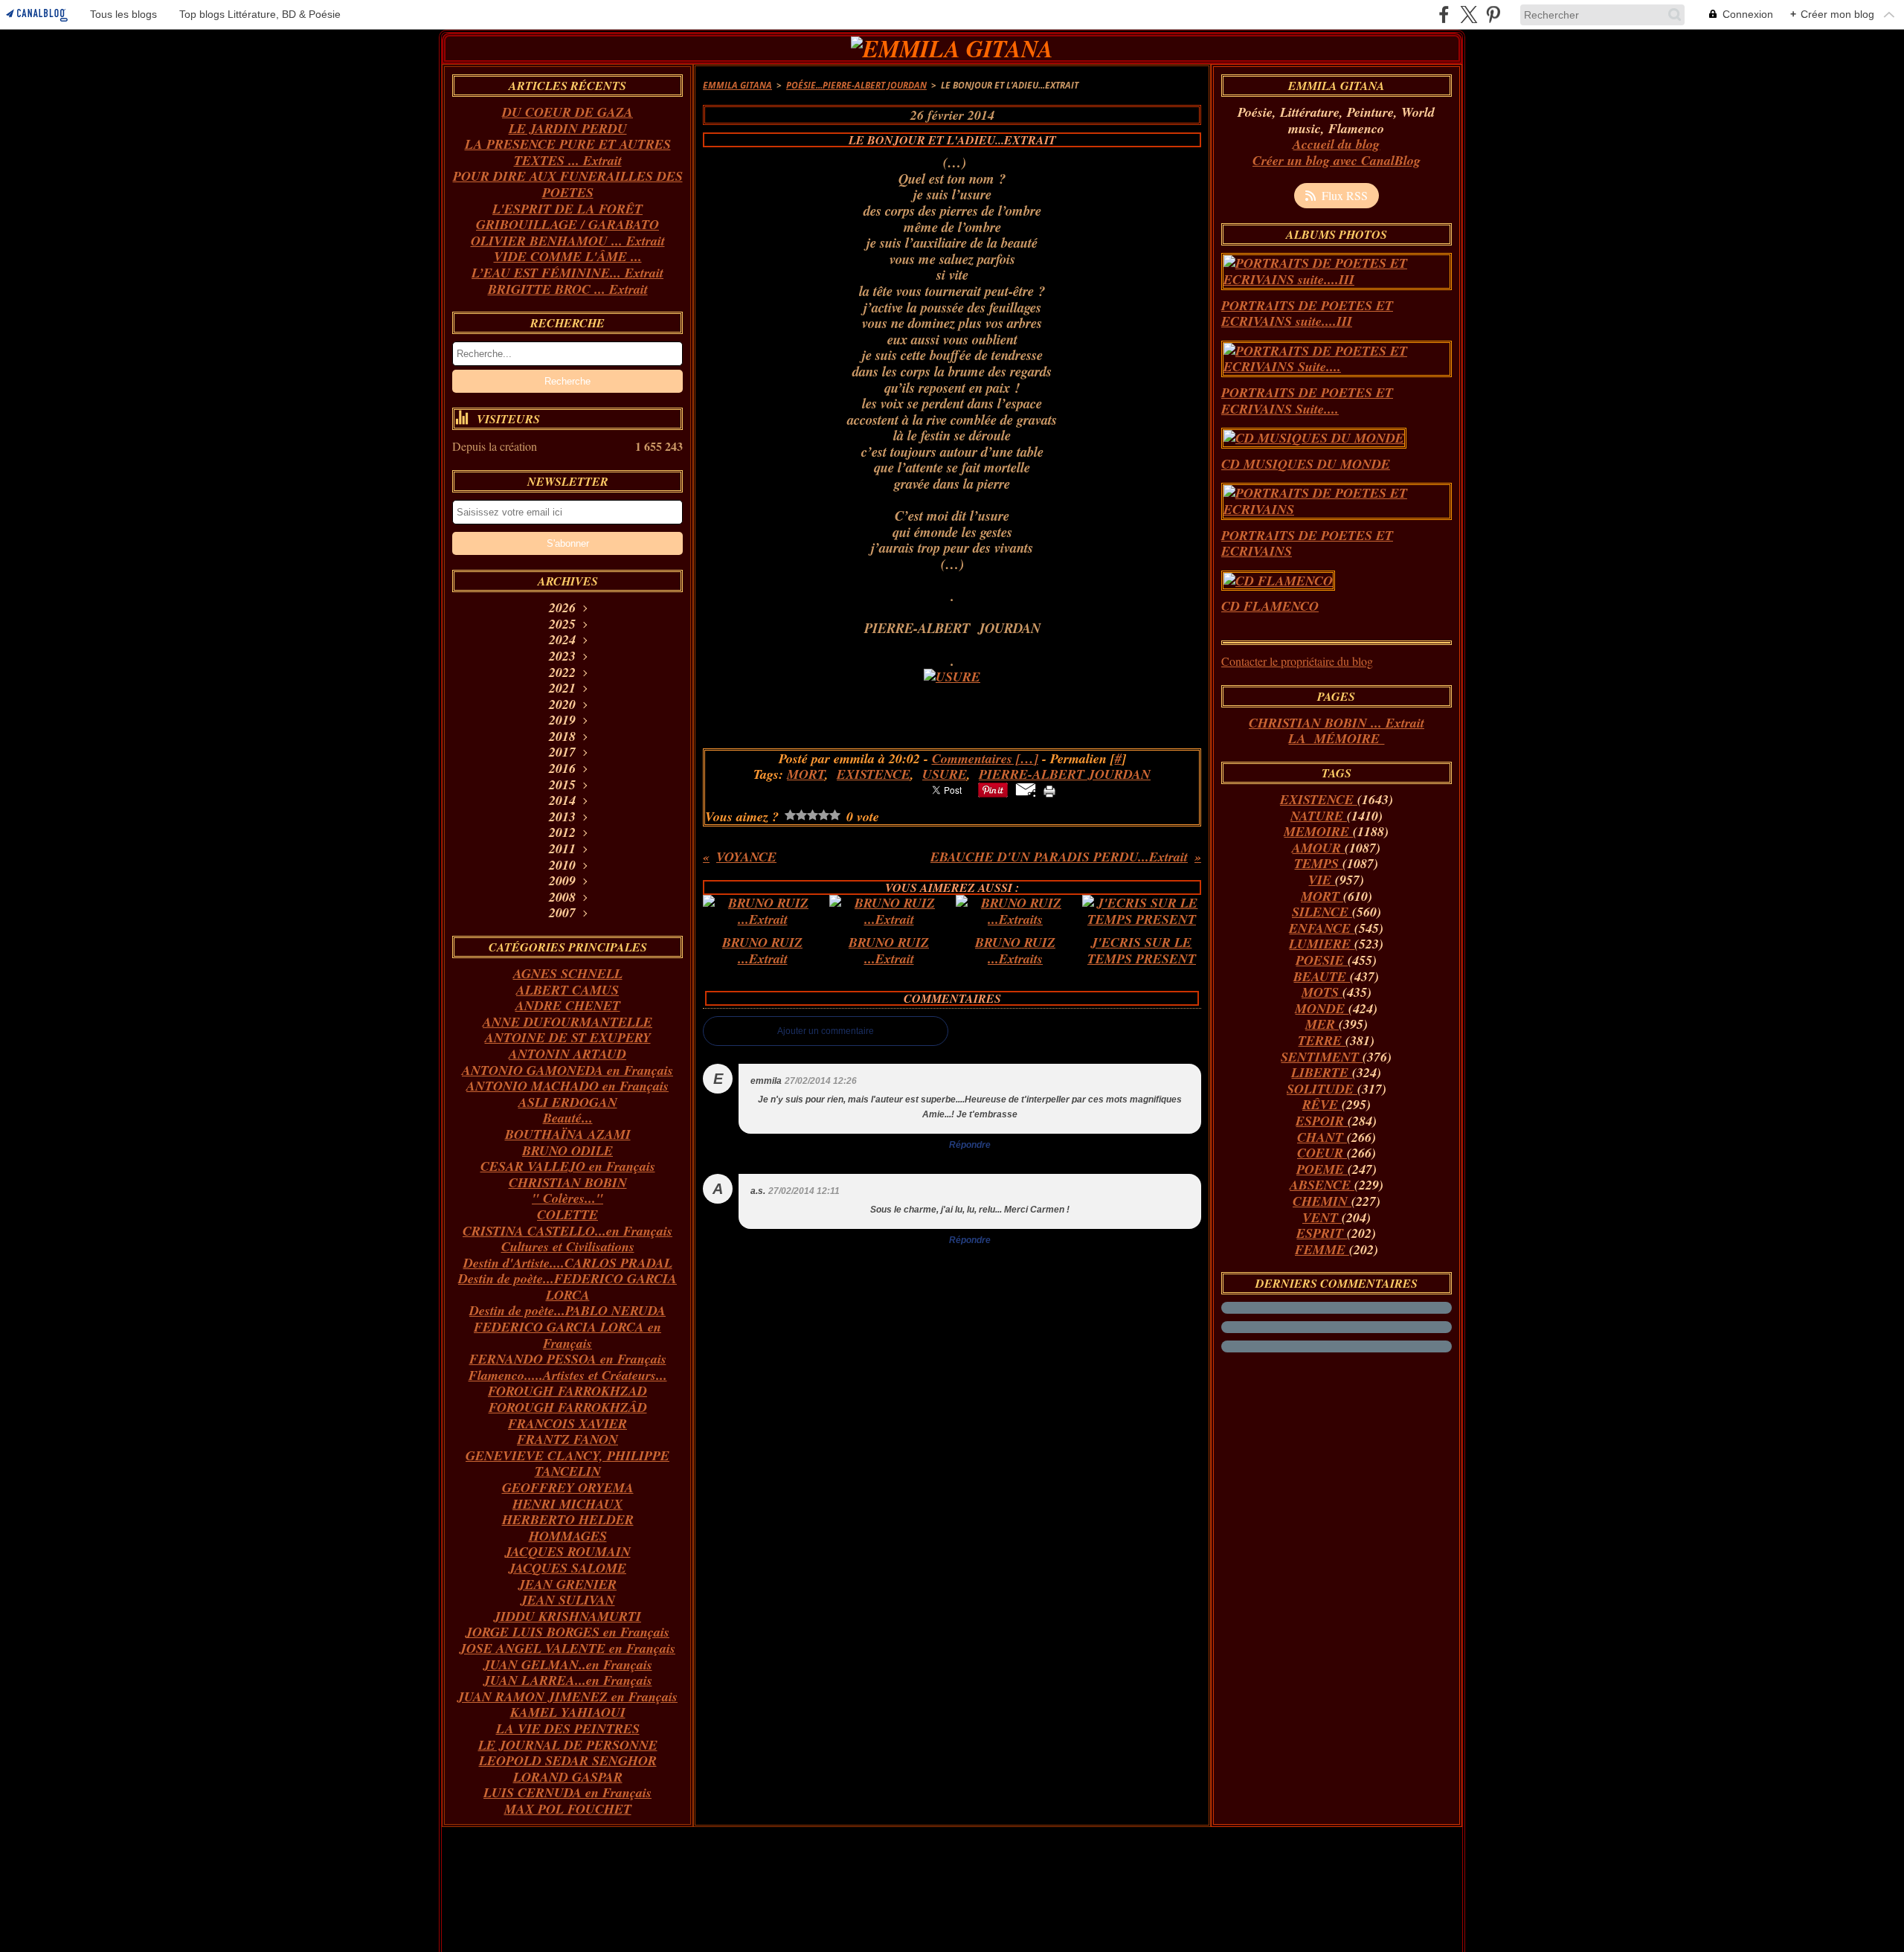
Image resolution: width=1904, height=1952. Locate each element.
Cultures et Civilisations (568, 1246)
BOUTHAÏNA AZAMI (568, 1134)
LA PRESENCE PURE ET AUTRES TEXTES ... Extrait (568, 152)
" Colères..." (567, 1198)
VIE (1322, 880)
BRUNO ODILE (567, 1150)
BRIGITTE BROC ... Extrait (568, 289)
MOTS (1322, 992)
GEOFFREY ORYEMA (568, 1487)
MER (1322, 1024)
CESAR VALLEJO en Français (568, 1166)
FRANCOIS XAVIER (567, 1423)
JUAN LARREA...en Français (568, 1680)
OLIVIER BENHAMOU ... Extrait (568, 241)
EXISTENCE (1319, 799)
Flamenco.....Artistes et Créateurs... (568, 1375)
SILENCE (1322, 912)
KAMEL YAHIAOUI (568, 1712)
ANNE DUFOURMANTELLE (567, 1022)
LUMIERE (1322, 944)
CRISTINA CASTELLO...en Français (567, 1231)
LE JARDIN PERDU (568, 128)
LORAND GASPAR (568, 1777)
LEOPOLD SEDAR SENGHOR (568, 1760)
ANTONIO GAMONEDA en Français (567, 1070)
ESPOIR (1322, 1121)
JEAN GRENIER (567, 1584)
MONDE (1322, 1008)
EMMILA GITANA (737, 85)
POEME (1322, 1169)
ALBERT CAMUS (567, 990)
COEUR (1322, 1153)
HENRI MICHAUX (567, 1504)
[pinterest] (1493, 15)
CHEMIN (1322, 1201)
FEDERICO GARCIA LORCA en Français (567, 1335)
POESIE (1322, 960)
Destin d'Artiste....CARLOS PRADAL (568, 1263)
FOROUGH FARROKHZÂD (568, 1407)
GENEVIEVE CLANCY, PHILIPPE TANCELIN (567, 1464)
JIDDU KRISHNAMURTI (567, 1616)
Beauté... (568, 1118)
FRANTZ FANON (567, 1439)
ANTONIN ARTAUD (567, 1054)
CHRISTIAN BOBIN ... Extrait (1337, 723)
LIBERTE (1322, 1072)
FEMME (1322, 1249)
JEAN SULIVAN (568, 1600)
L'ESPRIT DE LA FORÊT (567, 209)
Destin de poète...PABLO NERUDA (567, 1310)
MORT (1322, 896)
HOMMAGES (568, 1536)
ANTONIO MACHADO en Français (567, 1086)
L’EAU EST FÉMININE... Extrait (567, 273)
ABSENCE (1322, 1185)
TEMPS (1318, 863)
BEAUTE (1322, 976)
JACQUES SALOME (567, 1568)
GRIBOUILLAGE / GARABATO (567, 224)
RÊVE (1322, 1104)
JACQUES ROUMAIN (568, 1551)
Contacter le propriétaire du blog (1297, 661)
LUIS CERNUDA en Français (567, 1792)
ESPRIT (1322, 1233)
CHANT (1322, 1137)
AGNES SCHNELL (568, 973)
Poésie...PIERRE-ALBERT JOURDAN (856, 85)
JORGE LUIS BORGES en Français (567, 1632)
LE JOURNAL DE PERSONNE (568, 1745)
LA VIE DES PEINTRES (568, 1728)
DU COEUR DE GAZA (567, 112)
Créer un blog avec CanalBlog (1337, 160)
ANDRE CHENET (568, 1005)
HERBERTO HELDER (568, 1519)
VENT (1322, 1217)
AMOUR (1318, 848)
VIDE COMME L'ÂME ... (568, 256)
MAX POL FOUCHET (568, 1809)
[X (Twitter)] (1469, 15)
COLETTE (567, 1214)
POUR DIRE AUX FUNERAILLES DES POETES (568, 184)
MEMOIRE (1318, 831)
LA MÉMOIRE (1336, 738)
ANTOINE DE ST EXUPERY (568, 1037)
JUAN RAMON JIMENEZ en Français (567, 1696)
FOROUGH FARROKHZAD (567, 1391)
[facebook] (1444, 15)
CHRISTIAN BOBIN (568, 1182)
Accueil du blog (1336, 144)
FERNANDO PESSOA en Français (568, 1359)
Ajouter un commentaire (826, 1031)
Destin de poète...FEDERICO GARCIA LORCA (567, 1287)
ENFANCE (1322, 928)
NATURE (1319, 816)
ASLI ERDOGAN (568, 1102)
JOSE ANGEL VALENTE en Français (567, 1648)
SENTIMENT (1322, 1057)
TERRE (1322, 1040)
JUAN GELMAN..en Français (568, 1664)
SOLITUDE (1322, 1089)
